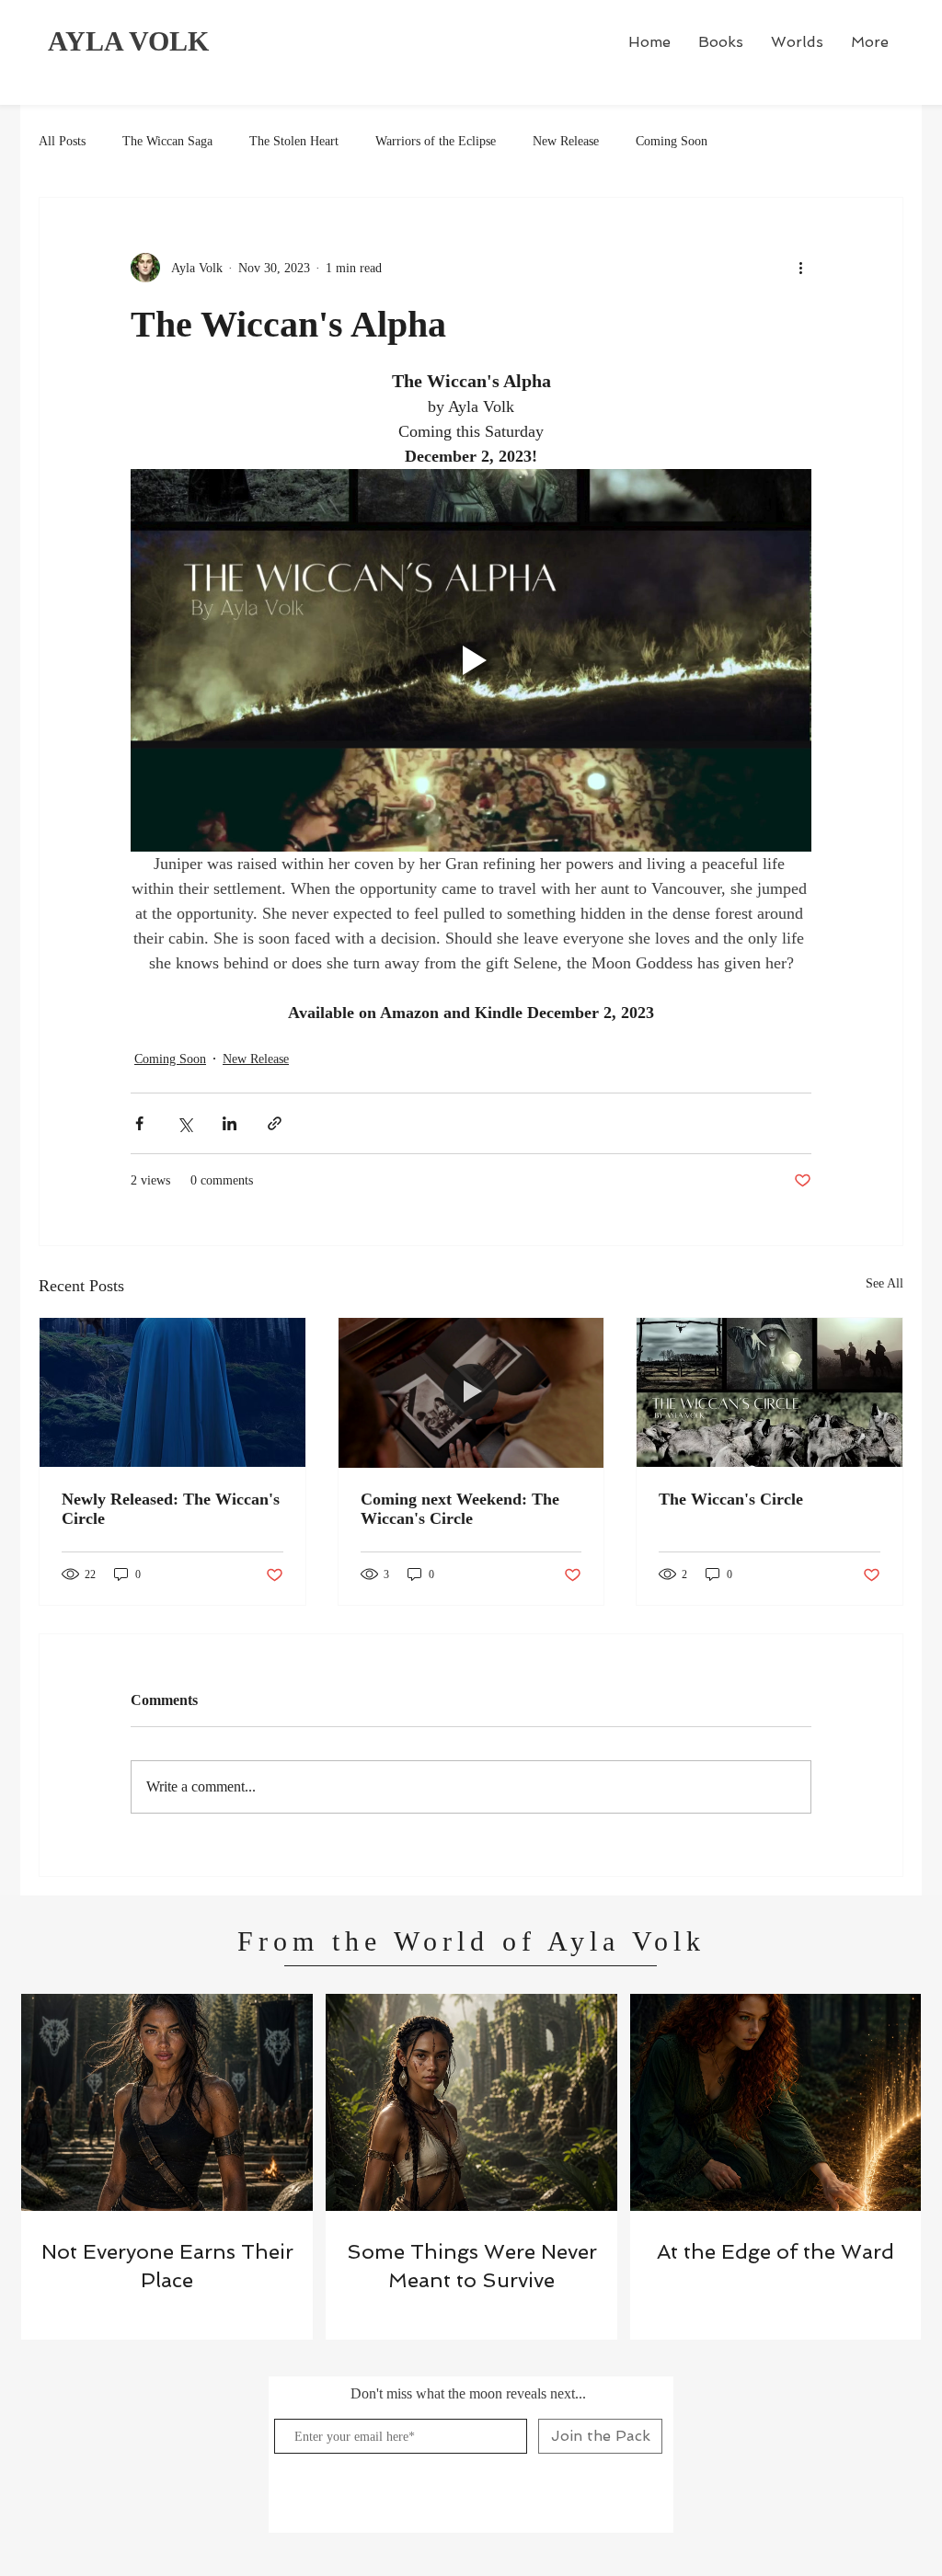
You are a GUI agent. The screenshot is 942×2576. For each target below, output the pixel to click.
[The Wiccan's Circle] (770, 1392)
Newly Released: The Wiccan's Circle (171, 1509)
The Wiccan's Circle (731, 1499)
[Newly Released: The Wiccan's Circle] (172, 1392)
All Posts (62, 141)
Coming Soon (672, 141)
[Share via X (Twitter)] (184, 1123)
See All (885, 1283)
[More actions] (800, 268)
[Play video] (471, 660)
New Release (566, 141)
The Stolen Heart (294, 141)
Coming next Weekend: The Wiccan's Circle (460, 1509)
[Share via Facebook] (139, 1123)
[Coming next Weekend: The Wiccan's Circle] (471, 1392)
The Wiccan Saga (167, 141)
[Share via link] (275, 1123)
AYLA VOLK (128, 41)
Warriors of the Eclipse (436, 141)
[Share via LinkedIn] (230, 1123)
